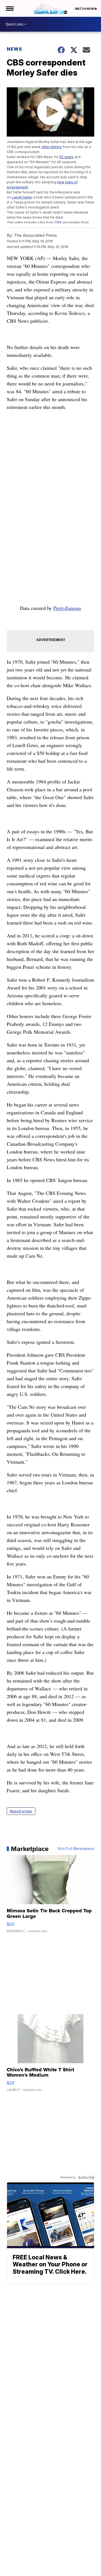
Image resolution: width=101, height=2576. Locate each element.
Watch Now (85, 9)
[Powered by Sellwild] (86, 2177)
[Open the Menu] (9, 8)
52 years (66, 157)
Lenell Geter (22, 197)
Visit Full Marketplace (76, 1849)
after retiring (52, 147)
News (14, 49)
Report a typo (21, 1811)
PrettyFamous (67, 608)
